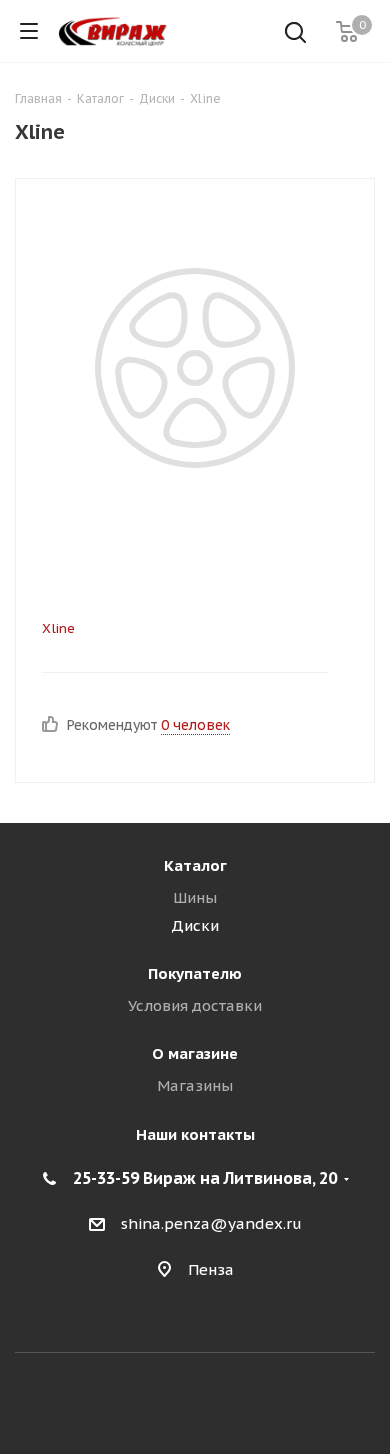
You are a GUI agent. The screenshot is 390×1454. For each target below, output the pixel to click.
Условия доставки (195, 1005)
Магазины (195, 1085)
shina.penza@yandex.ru (211, 1223)
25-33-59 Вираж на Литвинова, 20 (205, 1178)
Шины (195, 897)
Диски (195, 925)
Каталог (195, 865)
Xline (58, 628)
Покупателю (195, 973)
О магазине (195, 1053)
